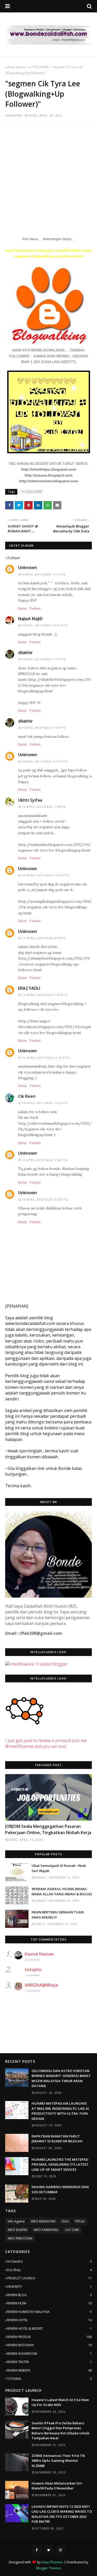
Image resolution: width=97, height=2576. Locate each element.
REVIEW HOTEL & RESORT (49, 2329)
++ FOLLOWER (38, 67)
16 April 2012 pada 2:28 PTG (45, 1160)
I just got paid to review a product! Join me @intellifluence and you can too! (46, 1743)
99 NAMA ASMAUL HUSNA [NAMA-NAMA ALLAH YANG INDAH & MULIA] (62, 1891)
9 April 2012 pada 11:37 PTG (45, 762)
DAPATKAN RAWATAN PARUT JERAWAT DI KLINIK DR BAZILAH (57, 2139)
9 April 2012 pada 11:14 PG (44, 574)
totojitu (33, 1969)
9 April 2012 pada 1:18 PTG (44, 728)
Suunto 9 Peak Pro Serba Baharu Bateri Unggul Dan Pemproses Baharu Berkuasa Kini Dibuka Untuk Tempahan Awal (60, 2431)
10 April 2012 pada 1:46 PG (44, 807)
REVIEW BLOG (49, 2295)
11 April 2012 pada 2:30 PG (44, 938)
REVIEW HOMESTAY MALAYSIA (49, 2312)
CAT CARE (72, 2230)
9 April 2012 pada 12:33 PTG (45, 625)
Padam (35, 608)
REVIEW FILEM (49, 2303)
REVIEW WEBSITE (49, 2370)
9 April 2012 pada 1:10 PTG (44, 659)
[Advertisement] (48, 176)
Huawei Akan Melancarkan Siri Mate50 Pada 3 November (57, 2486)
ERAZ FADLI (29, 988)
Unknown (14, 115)
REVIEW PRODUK (49, 2337)
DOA (65, 2221)
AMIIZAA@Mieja (41, 1985)
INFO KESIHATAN (43, 2221)
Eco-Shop (49, 2270)
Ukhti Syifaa (30, 800)
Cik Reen (27, 1096)
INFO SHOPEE (17, 2230)
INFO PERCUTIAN (20, 2238)
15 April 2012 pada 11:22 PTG (46, 1058)
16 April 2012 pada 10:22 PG (45, 1103)
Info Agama (16, 2221)
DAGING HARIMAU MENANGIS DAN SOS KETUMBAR (60, 2189)
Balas (23, 608)
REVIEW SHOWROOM (49, 2354)
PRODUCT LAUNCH (49, 2278)
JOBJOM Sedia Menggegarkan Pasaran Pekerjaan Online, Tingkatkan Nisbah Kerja (48, 1829)
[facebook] (37, 2550)
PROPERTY (49, 2287)
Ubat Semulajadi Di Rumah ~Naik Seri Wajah (59, 1868)
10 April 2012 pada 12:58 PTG (46, 875)
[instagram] (61, 2550)
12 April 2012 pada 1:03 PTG (45, 995)
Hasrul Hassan (39, 1954)
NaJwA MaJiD (30, 619)
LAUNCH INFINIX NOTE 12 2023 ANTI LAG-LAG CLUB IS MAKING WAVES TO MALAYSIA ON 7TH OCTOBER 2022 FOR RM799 (62, 2514)
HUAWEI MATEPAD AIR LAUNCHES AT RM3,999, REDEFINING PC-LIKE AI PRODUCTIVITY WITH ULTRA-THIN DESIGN (60, 2111)
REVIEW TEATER (49, 2362)
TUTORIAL (49, 2379)
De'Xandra (49, 2261)
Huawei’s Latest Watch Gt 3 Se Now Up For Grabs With (60, 2402)
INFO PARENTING (46, 2230)
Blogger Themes (49, 2568)
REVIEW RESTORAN (49, 2345)
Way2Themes (52, 2562)
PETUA (80, 2221)
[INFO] (48, 1797)
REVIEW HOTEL (49, 2320)
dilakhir (25, 653)
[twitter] (49, 2550)
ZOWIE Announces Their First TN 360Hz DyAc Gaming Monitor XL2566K (58, 2461)
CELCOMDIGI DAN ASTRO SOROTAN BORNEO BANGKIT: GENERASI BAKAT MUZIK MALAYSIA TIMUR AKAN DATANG (61, 2078)
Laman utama (15, 67)
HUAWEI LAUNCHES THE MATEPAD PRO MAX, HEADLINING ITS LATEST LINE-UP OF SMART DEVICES (60, 2164)
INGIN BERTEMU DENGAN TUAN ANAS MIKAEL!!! (58, 1915)
